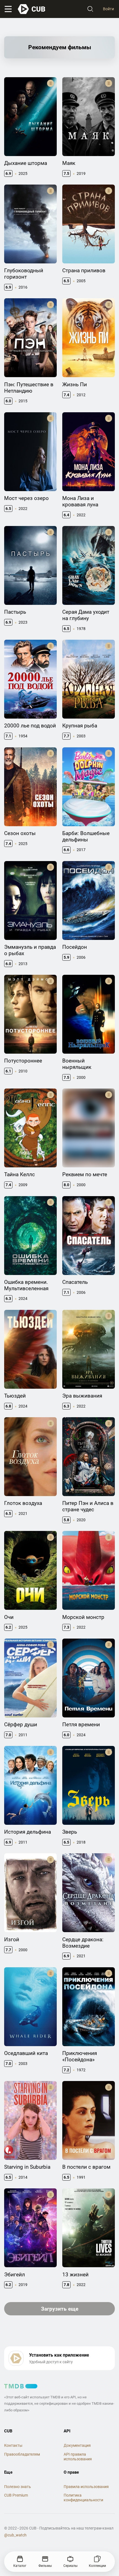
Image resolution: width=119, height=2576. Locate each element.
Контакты (13, 2445)
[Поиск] (90, 9)
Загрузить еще (60, 2309)
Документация (77, 2445)
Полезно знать (18, 2487)
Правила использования (86, 2487)
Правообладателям (22, 2454)
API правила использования (78, 2457)
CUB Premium (16, 2495)
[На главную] (32, 9)
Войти (108, 9)
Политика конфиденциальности (83, 2498)
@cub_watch (15, 2535)
